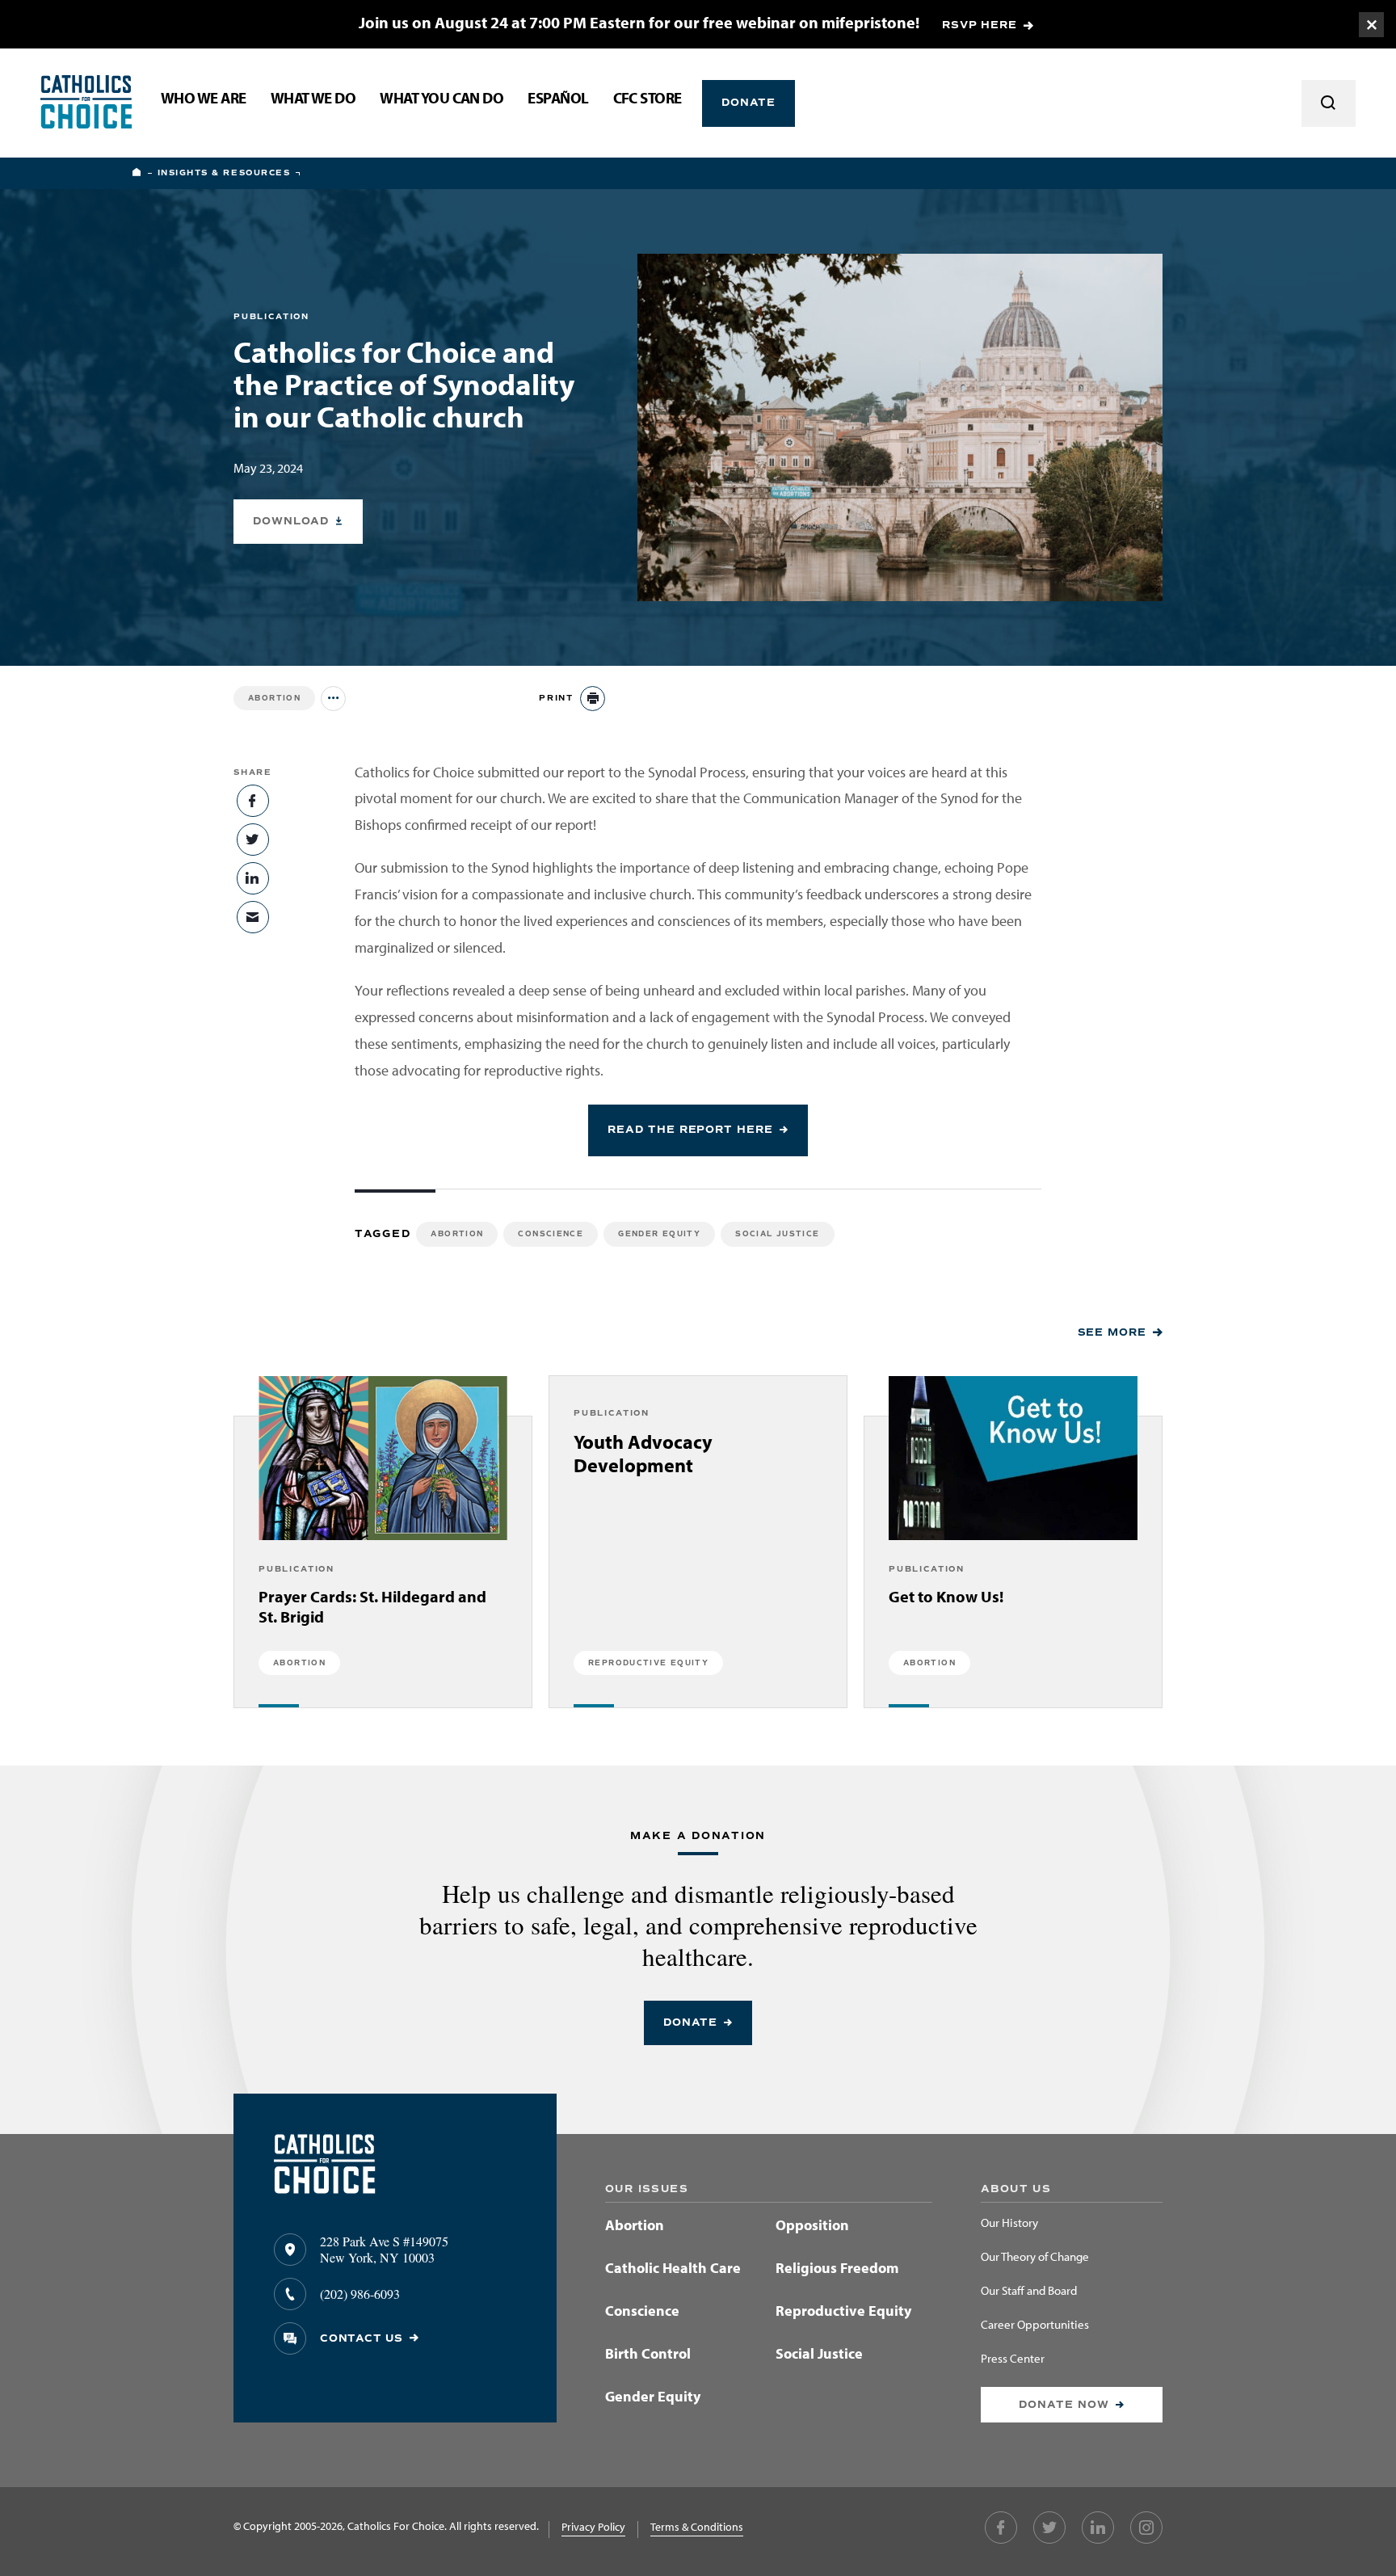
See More (1112, 1332)
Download (290, 521)
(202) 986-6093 (360, 2294)
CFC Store (648, 99)
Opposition (812, 2225)
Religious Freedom (837, 2268)
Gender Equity (659, 1234)
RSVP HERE (980, 25)
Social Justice (777, 1234)
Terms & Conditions (697, 2527)
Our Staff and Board (1029, 2291)
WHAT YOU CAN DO (442, 99)
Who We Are (204, 99)
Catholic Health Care (673, 2268)
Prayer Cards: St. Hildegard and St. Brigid (372, 1606)
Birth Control (648, 2353)
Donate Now (1064, 2405)
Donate (749, 103)
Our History (1009, 2223)
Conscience (551, 1234)
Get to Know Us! (946, 1596)
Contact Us (362, 2338)
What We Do (313, 99)
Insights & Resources (224, 173)
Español (558, 99)
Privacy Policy (593, 2527)
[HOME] (137, 173)
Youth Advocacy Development (643, 1454)
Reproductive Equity (843, 2311)
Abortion (274, 698)
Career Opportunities (1035, 2325)
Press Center (1013, 2359)
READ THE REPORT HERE (690, 1130)
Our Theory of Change (1035, 2257)
